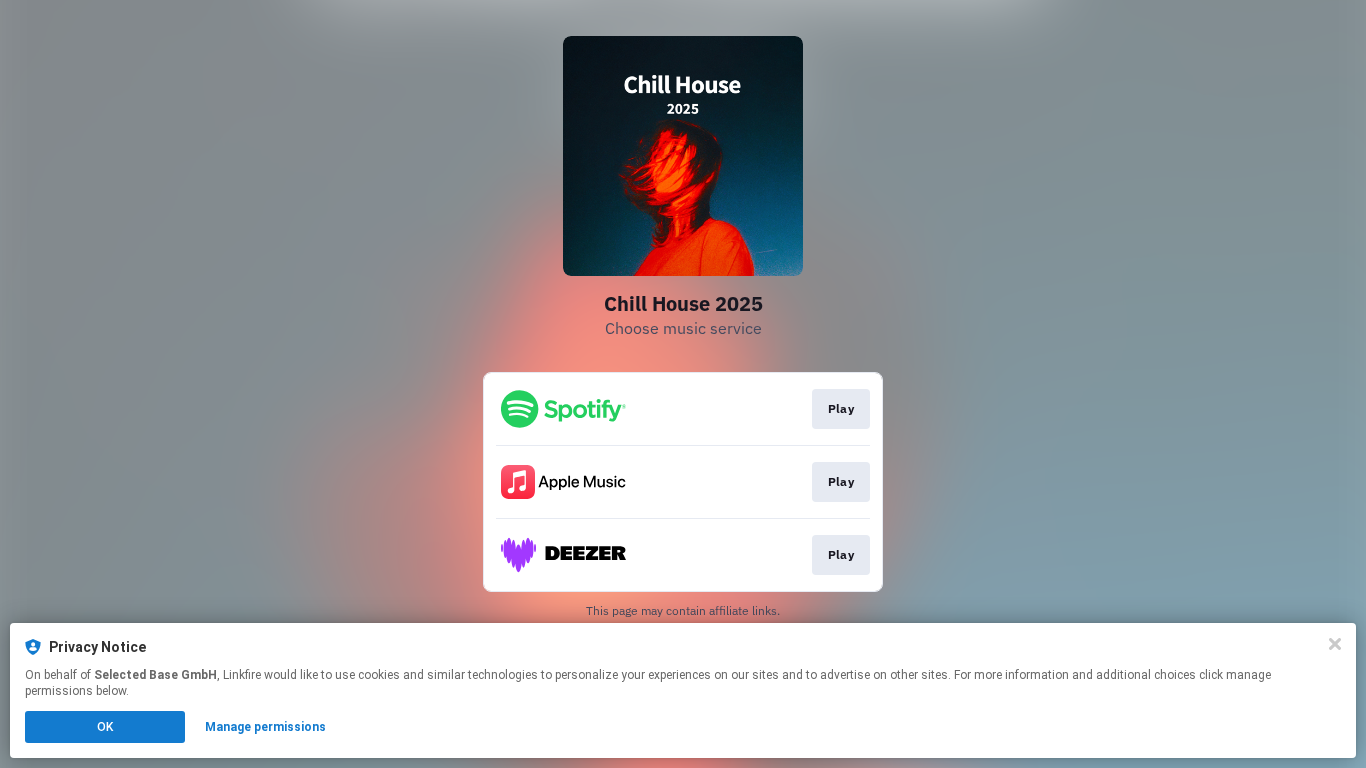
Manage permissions (265, 727)
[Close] (1335, 644)
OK (105, 727)
